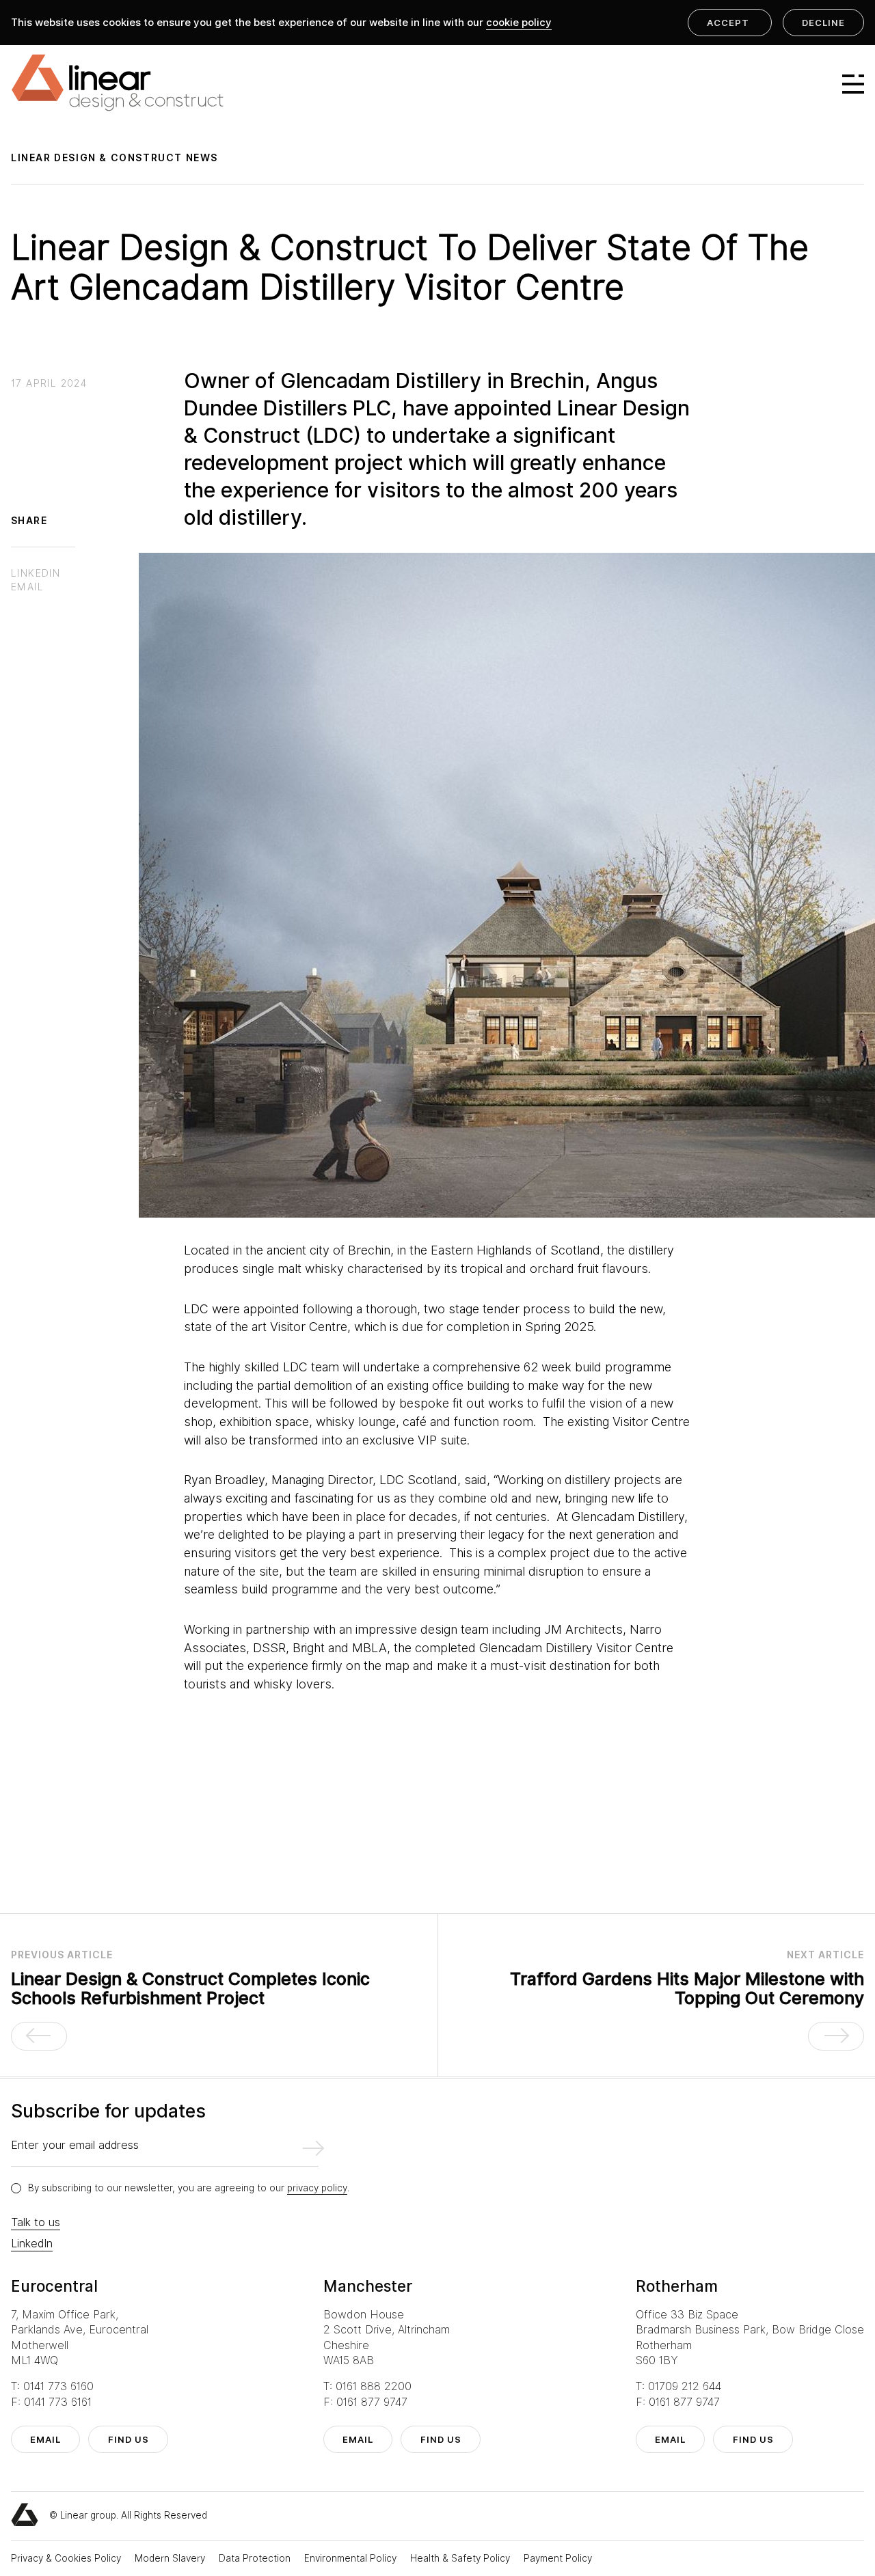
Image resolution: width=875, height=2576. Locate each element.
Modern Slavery (171, 2558)
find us (129, 2439)
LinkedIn (32, 2244)
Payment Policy (558, 2558)
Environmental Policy (352, 2558)
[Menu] (847, 84)
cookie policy (519, 23)
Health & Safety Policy (461, 2558)
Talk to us (36, 2222)
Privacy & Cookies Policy (67, 2558)
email (45, 2439)
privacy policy (317, 2188)
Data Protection (256, 2558)
